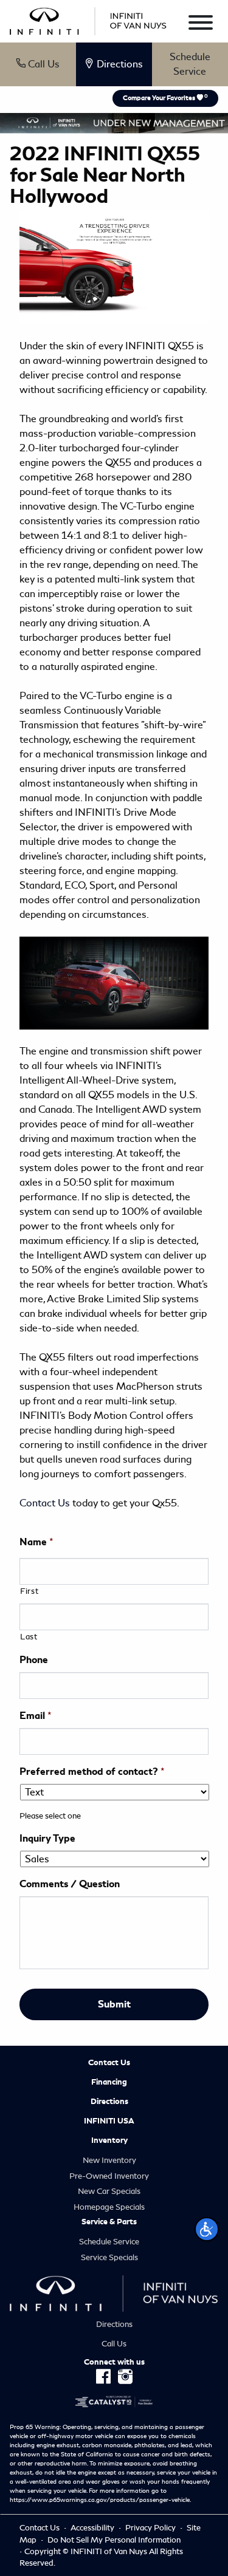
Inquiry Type (47, 1839)
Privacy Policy (151, 2528)
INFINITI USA (109, 2121)
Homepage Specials (109, 2207)
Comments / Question (70, 1884)
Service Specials (109, 2257)
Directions (109, 2102)
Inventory (109, 2140)
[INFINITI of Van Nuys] (88, 19)
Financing (109, 2082)
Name (36, 1542)
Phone (34, 1660)
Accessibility (93, 2528)
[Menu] (201, 25)
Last (29, 1637)
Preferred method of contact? (92, 1772)
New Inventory (109, 2160)
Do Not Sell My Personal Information (114, 2540)
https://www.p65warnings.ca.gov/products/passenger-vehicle (100, 2500)
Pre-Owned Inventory (109, 2176)
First (29, 1591)
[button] (207, 2229)
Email (36, 1716)
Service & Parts (109, 2222)
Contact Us (46, 1503)
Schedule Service (190, 64)
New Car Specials (109, 2191)
